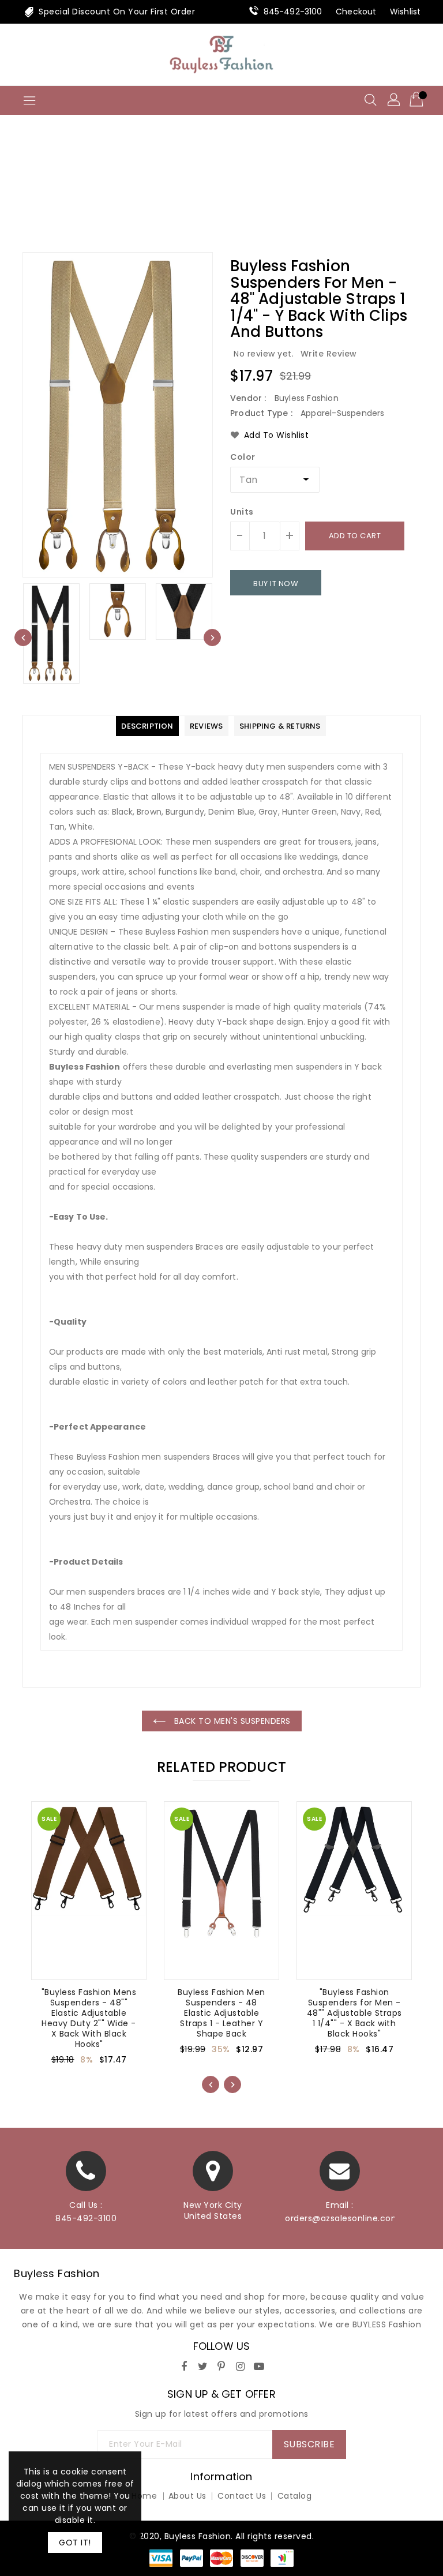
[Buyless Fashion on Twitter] (203, 2365)
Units (242, 512)
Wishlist (405, 12)
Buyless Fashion (57, 2273)
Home (174, 193)
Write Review (329, 354)
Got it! (75, 2543)
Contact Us (242, 2496)
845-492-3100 (293, 12)
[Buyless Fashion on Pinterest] (221, 2365)
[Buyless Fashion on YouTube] (259, 2365)
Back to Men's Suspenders (231, 1721)
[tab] (147, 726)
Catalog (295, 2496)
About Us (187, 2496)
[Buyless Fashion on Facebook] (184, 2365)
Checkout (356, 12)
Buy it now (276, 584)
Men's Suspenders (242, 193)
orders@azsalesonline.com (340, 2218)
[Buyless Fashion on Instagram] (241, 2365)
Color (243, 457)
